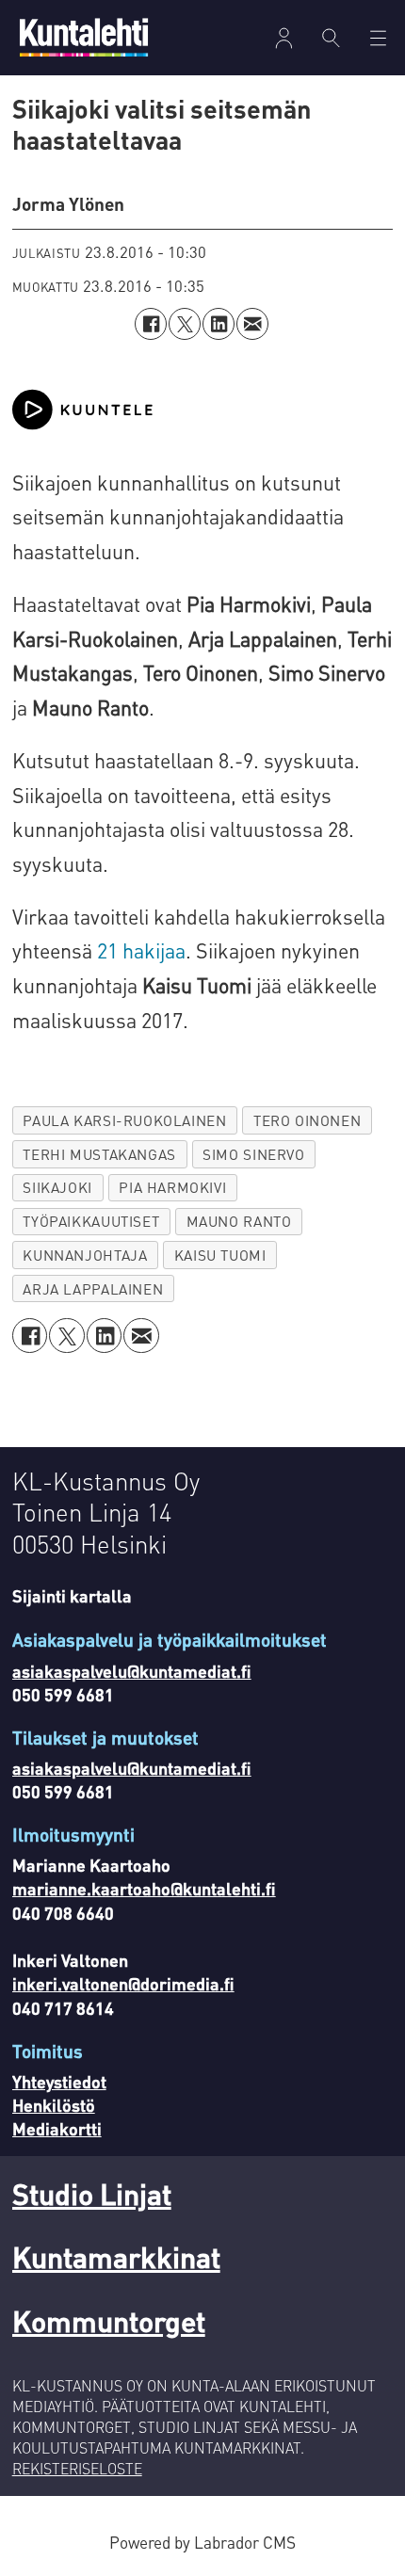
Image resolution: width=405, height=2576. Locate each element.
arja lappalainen (93, 1289)
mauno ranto (239, 1221)
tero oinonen (307, 1120)
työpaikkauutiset (91, 1221)
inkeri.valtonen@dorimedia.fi (123, 1983)
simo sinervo (253, 1154)
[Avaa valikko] (284, 38)
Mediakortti (57, 2128)
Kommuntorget (109, 2320)
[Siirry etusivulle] (84, 37)
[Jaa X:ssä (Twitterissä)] (185, 324)
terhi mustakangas (99, 1154)
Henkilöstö (54, 2105)
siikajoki (57, 1187)
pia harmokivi (172, 1187)
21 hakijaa (139, 950)
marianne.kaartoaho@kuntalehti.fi (144, 1888)
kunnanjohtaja (85, 1255)
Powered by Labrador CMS (202, 2542)
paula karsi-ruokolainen (124, 1120)
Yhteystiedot (59, 2081)
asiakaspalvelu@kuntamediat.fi (132, 1671)
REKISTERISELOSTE (77, 2469)
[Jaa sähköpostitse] (252, 324)
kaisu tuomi (220, 1255)
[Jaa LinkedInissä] (219, 324)
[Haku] (332, 38)
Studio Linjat (92, 2193)
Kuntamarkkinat (116, 2256)
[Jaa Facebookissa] (151, 324)
